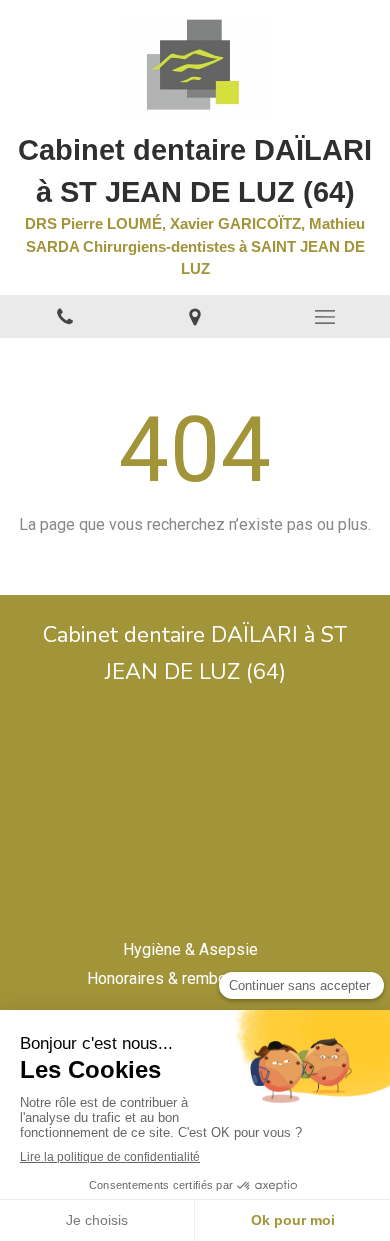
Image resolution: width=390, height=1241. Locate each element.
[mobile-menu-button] (325, 317)
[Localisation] (195, 316)
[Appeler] (65, 316)
